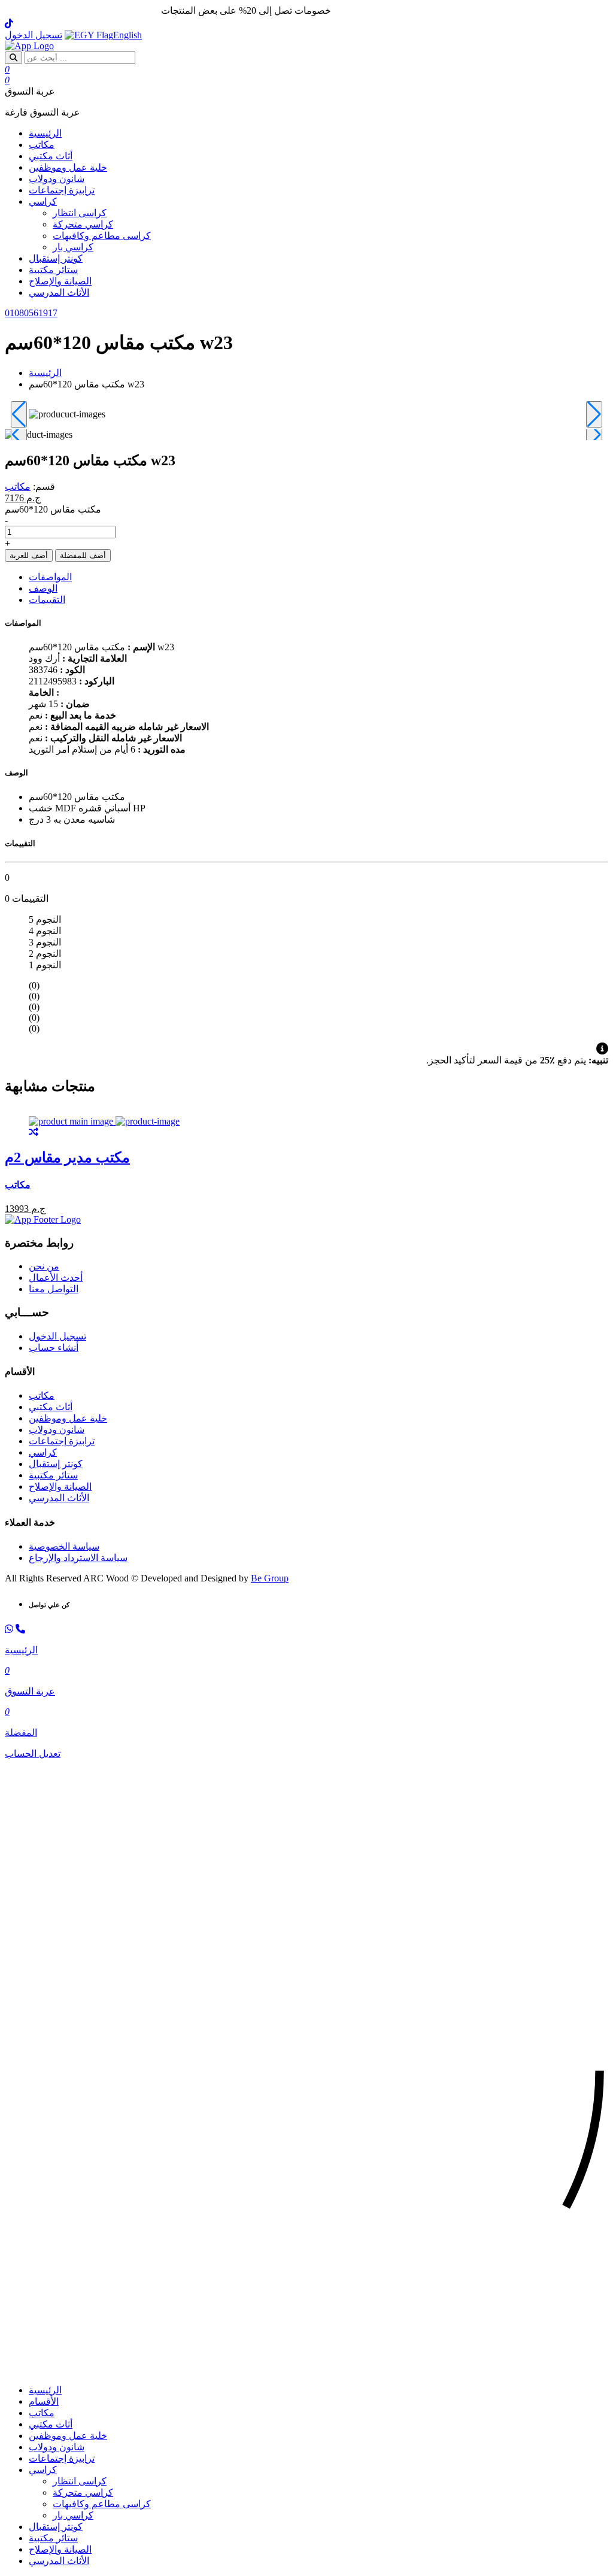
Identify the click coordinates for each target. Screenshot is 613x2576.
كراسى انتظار (80, 213)
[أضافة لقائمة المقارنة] (34, 1132)
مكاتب (42, 145)
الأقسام (44, 2401)
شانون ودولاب (57, 179)
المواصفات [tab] (50, 577)
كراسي (43, 201)
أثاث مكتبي (51, 156)
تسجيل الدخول (34, 35)
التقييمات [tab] (47, 600)
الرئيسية (45, 133)
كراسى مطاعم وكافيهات (102, 236)
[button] (306, 2369)
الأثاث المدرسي (59, 293)
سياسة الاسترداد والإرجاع (78, 1558)
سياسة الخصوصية (64, 1546)
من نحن (44, 1266)
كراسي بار (73, 247)
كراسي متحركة (83, 224)
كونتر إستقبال (56, 258)
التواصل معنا (54, 1289)
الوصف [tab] (43, 588)
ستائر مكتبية (53, 270)
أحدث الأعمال (56, 1278)
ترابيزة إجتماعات (62, 190)
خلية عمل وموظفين (68, 167)
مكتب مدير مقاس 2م (67, 1157)
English (128, 35)
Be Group (270, 1578)
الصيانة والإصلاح (60, 281)
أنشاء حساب (54, 1348)
